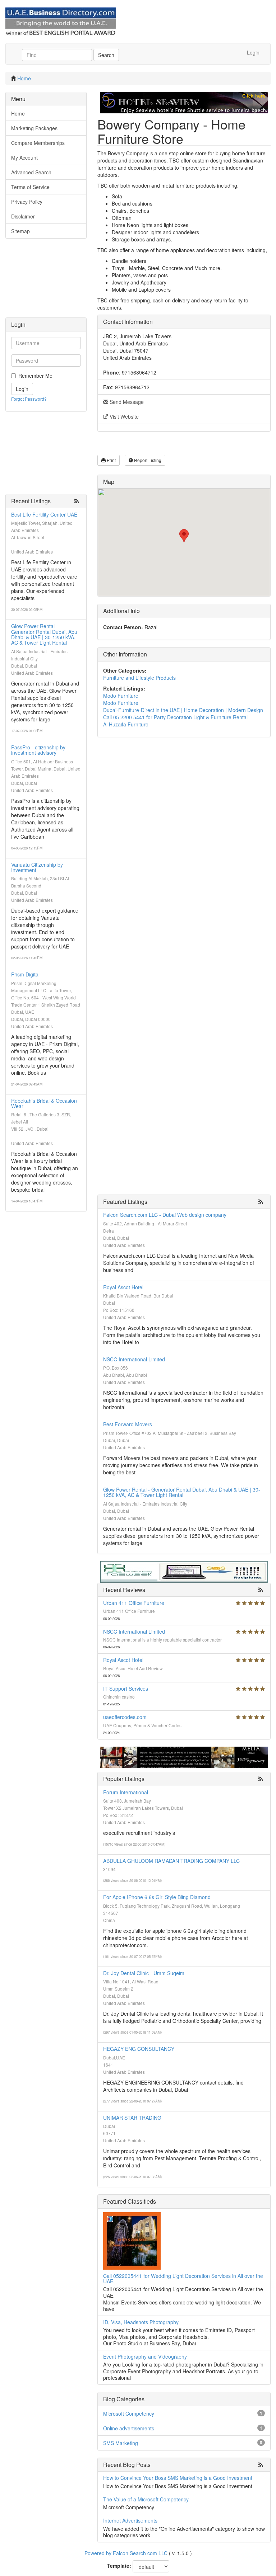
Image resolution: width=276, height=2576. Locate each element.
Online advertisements (129, 2428)
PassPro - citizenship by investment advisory (38, 750)
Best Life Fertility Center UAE (44, 514)
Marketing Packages (34, 128)
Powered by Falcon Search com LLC (126, 2553)
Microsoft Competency (129, 2413)
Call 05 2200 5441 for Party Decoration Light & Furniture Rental (175, 717)
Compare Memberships (38, 143)
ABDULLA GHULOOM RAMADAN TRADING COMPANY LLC (171, 1861)
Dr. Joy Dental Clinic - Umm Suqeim (144, 1973)
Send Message (126, 402)
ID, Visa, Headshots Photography (141, 2322)
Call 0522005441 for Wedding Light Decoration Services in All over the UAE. (183, 2278)
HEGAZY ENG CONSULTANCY (139, 2049)
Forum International (126, 1792)
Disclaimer (23, 216)
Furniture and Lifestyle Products (139, 678)
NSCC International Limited (134, 1359)
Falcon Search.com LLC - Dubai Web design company (165, 1215)
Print (111, 460)
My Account (24, 157)
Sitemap (20, 231)
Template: (119, 2566)
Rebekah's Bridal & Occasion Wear (44, 1103)
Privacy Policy (27, 202)
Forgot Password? (29, 399)
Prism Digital (25, 974)
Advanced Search (31, 172)
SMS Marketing (121, 2443)
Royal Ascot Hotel (123, 1287)
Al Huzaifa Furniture (126, 724)
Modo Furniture (121, 696)
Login (253, 52)
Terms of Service (30, 187)
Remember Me (35, 376)
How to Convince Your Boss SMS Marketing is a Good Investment (178, 2478)
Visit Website (123, 416)
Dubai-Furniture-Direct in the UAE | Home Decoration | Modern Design (183, 710)
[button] (184, 536)
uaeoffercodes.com (125, 1717)
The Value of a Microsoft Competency (146, 2499)
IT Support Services (126, 1689)
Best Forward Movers (128, 1424)
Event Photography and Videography (145, 2356)
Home (24, 78)
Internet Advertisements (130, 2520)
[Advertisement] (46, 282)
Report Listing (147, 460)
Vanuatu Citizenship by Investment (37, 867)
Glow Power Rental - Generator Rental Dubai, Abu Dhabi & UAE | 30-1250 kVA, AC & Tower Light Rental (44, 634)
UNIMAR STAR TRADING (132, 2118)
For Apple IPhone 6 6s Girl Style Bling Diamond (157, 1897)
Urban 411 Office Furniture (134, 1603)
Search (106, 55)
